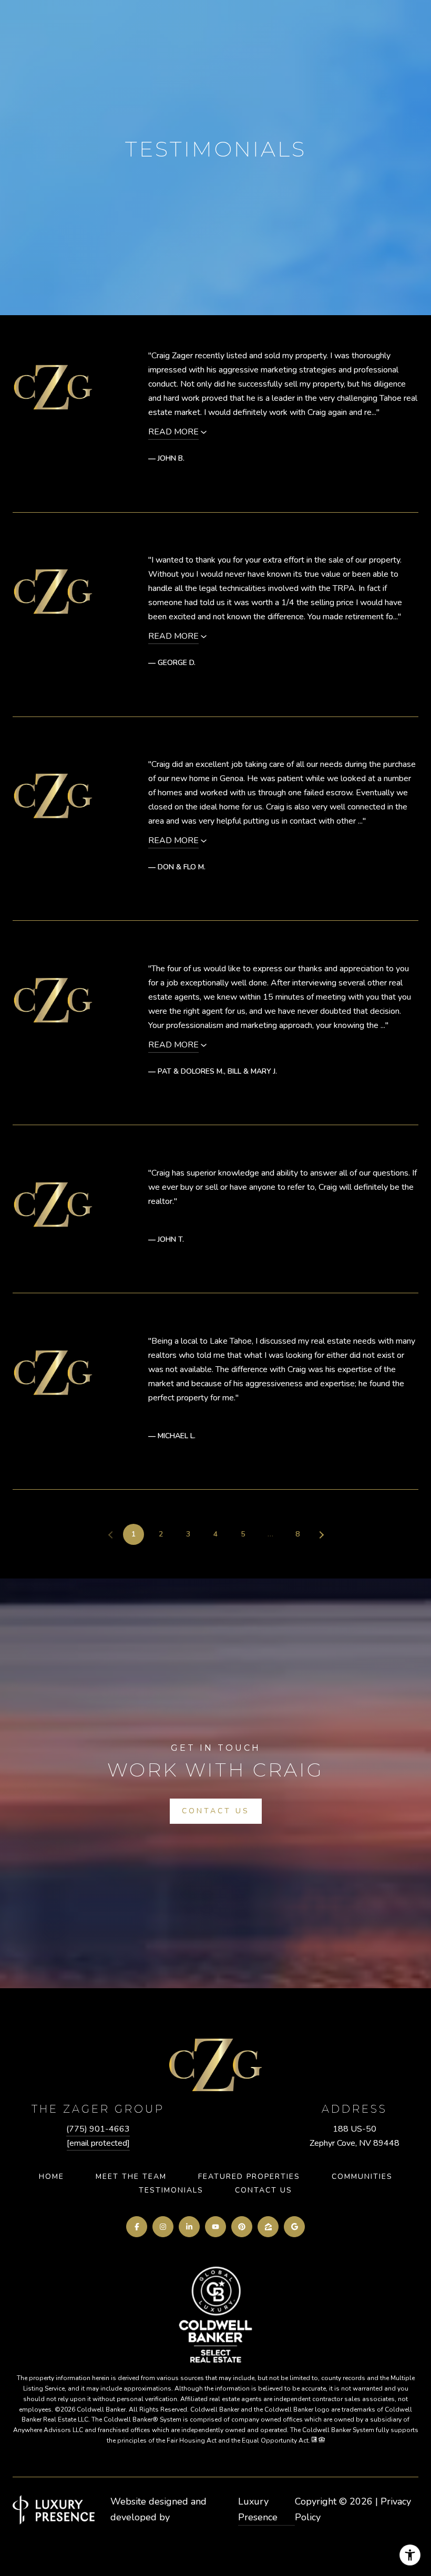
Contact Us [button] (216, 1811)
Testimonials (171, 2190)
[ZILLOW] (268, 2227)
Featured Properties (249, 2177)
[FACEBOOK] (137, 2227)
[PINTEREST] (242, 2227)
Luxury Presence (258, 2509)
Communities (362, 2177)
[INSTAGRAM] (163, 2227)
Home (52, 2177)
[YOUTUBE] (215, 2227)
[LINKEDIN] (189, 2227)
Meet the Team (131, 2177)
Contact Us (264, 2190)
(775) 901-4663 (98, 2129)
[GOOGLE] (294, 2227)
